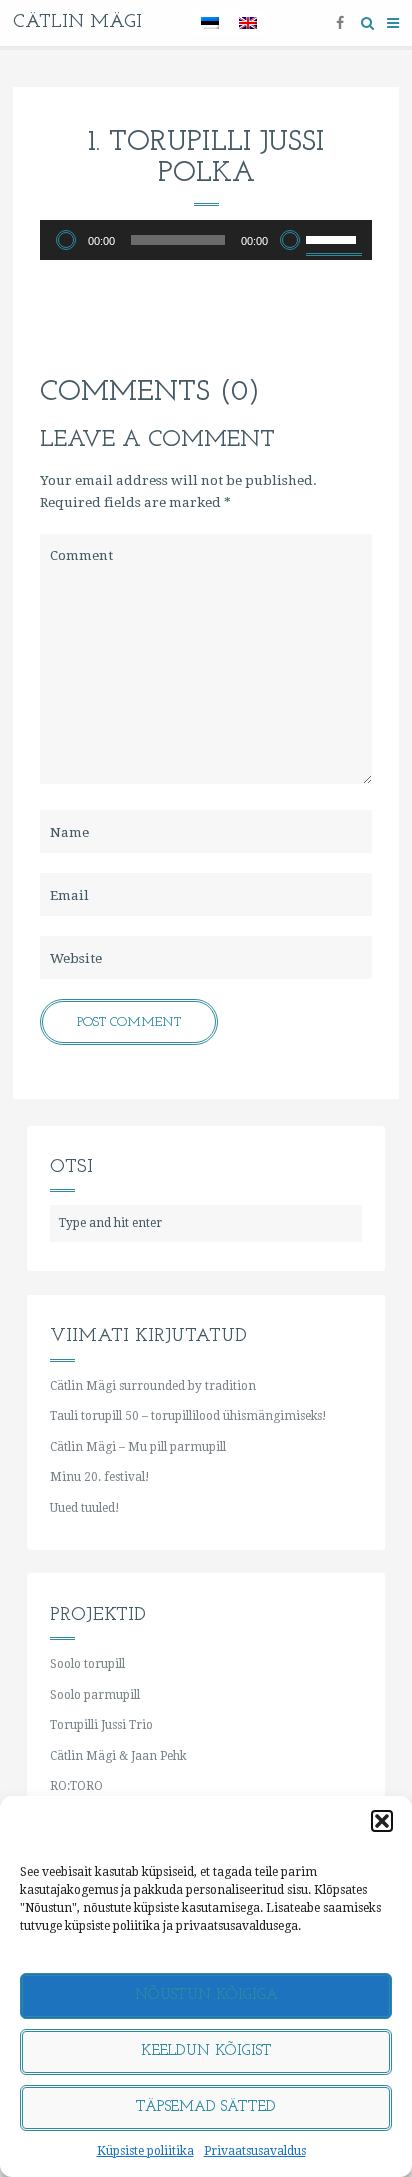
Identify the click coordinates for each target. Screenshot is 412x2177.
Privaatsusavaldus (255, 2151)
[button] (382, 1821)
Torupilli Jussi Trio (101, 1725)
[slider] (334, 238)
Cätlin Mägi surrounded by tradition (153, 1386)
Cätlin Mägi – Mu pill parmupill (138, 1447)
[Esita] (66, 240)
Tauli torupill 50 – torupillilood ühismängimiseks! (188, 1416)
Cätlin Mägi (77, 22)
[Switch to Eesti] (210, 23)
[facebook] (340, 22)
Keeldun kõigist (206, 2051)
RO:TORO (76, 1786)
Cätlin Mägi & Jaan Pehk (118, 1756)
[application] (205, 240)
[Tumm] (290, 240)
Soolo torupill (87, 1664)
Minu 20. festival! (99, 1477)
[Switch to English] (248, 23)
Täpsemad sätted (206, 2107)
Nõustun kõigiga (206, 1995)
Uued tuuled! (84, 1508)
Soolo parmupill (95, 1695)
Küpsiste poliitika (145, 2151)
